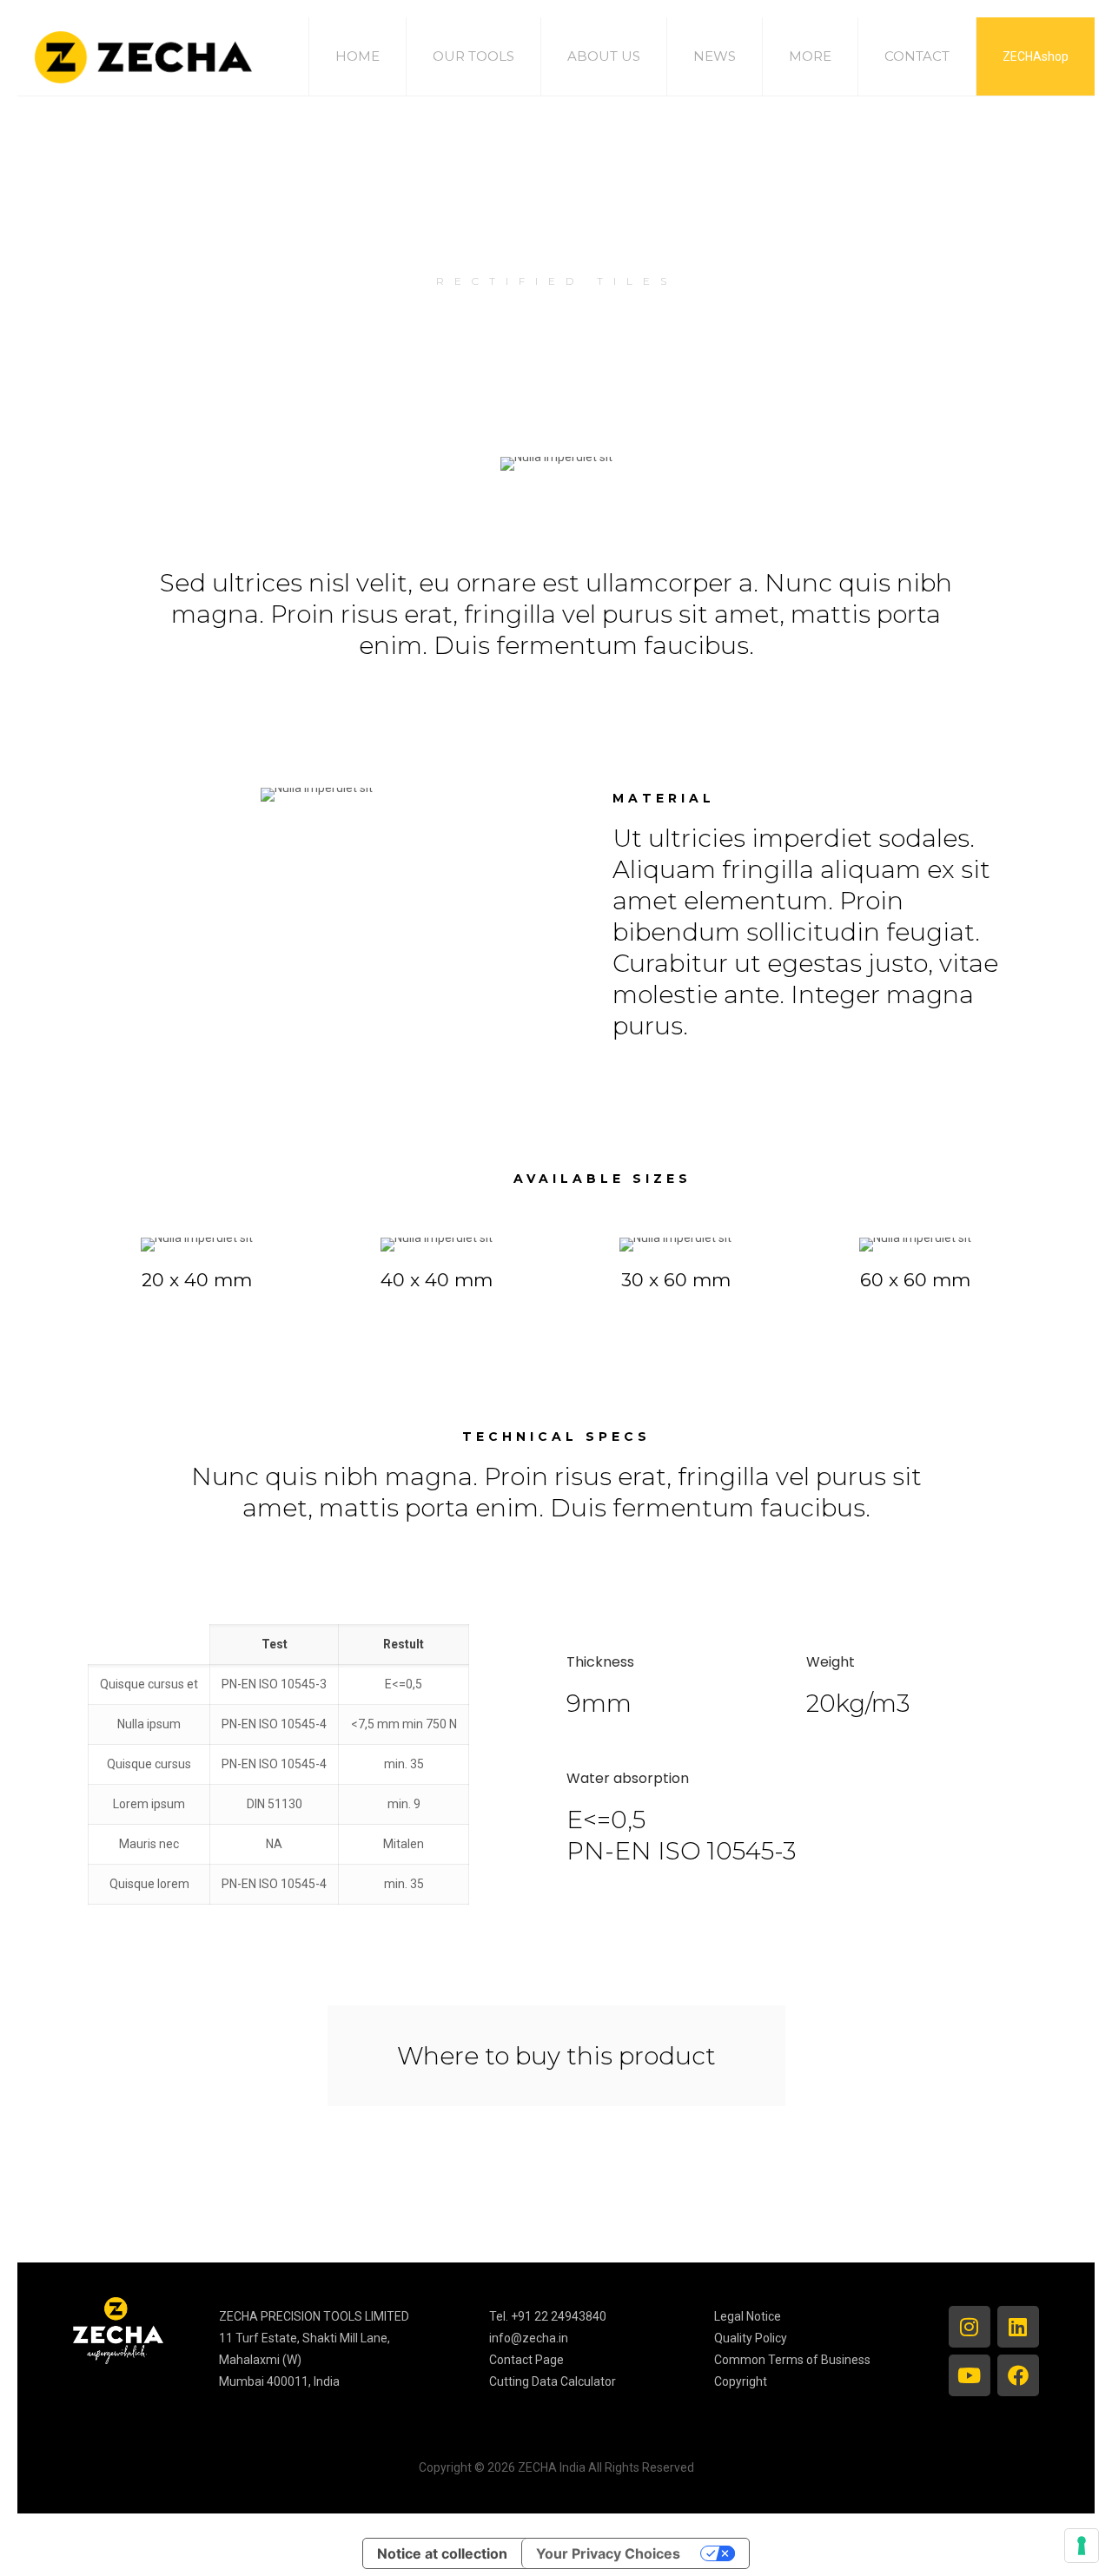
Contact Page (526, 2360)
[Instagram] (970, 2327)
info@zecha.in (529, 2338)
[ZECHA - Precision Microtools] (143, 56)
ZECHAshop (1036, 56)
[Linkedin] (1018, 2327)
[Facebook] (1018, 2375)
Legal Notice (748, 2316)
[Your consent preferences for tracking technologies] (1082, 2546)
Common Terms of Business (792, 2360)
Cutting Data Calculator (553, 2381)
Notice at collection (442, 2553)
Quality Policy (751, 2338)
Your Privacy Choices (608, 2553)
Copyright (741, 2381)
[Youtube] (970, 2375)
